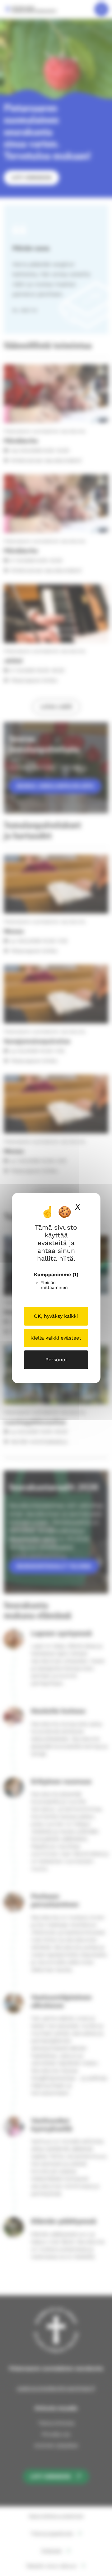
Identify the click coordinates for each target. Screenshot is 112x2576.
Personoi (56, 1360)
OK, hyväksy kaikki (56, 1316)
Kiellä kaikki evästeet (56, 1338)
